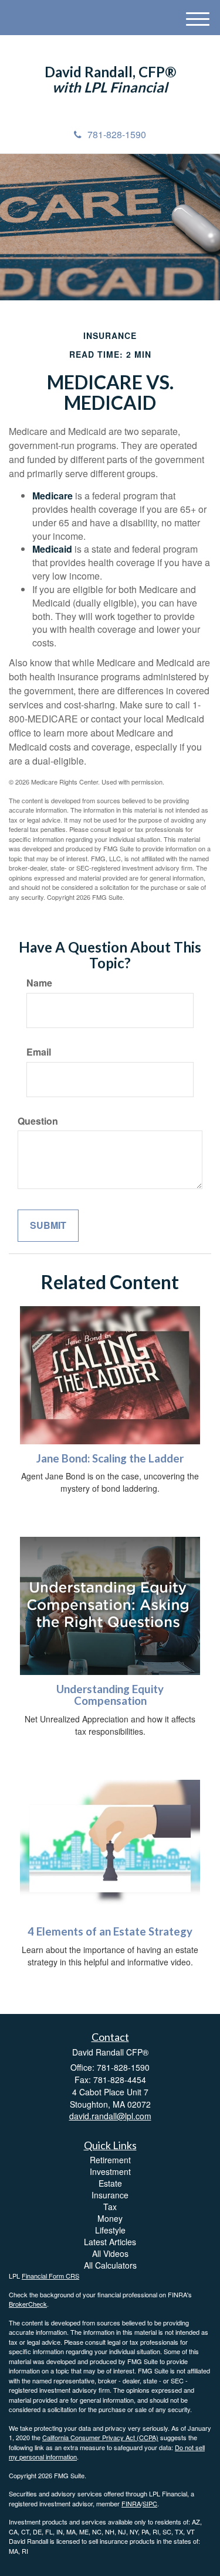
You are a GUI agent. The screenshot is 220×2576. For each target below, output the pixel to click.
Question (38, 1121)
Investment (110, 2171)
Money (110, 2218)
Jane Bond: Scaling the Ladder (110, 1458)
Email (39, 1052)
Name (39, 983)
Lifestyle (110, 2230)
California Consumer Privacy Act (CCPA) (100, 2437)
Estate (110, 2183)
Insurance (110, 2195)
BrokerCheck (28, 2304)
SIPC (150, 2503)
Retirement (110, 2160)
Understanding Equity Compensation (110, 1695)
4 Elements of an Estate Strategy (110, 1931)
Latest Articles (110, 2242)
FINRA (131, 2503)
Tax (110, 2207)
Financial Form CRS (50, 2276)
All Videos (110, 2253)
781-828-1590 (117, 134)
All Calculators (110, 2265)
